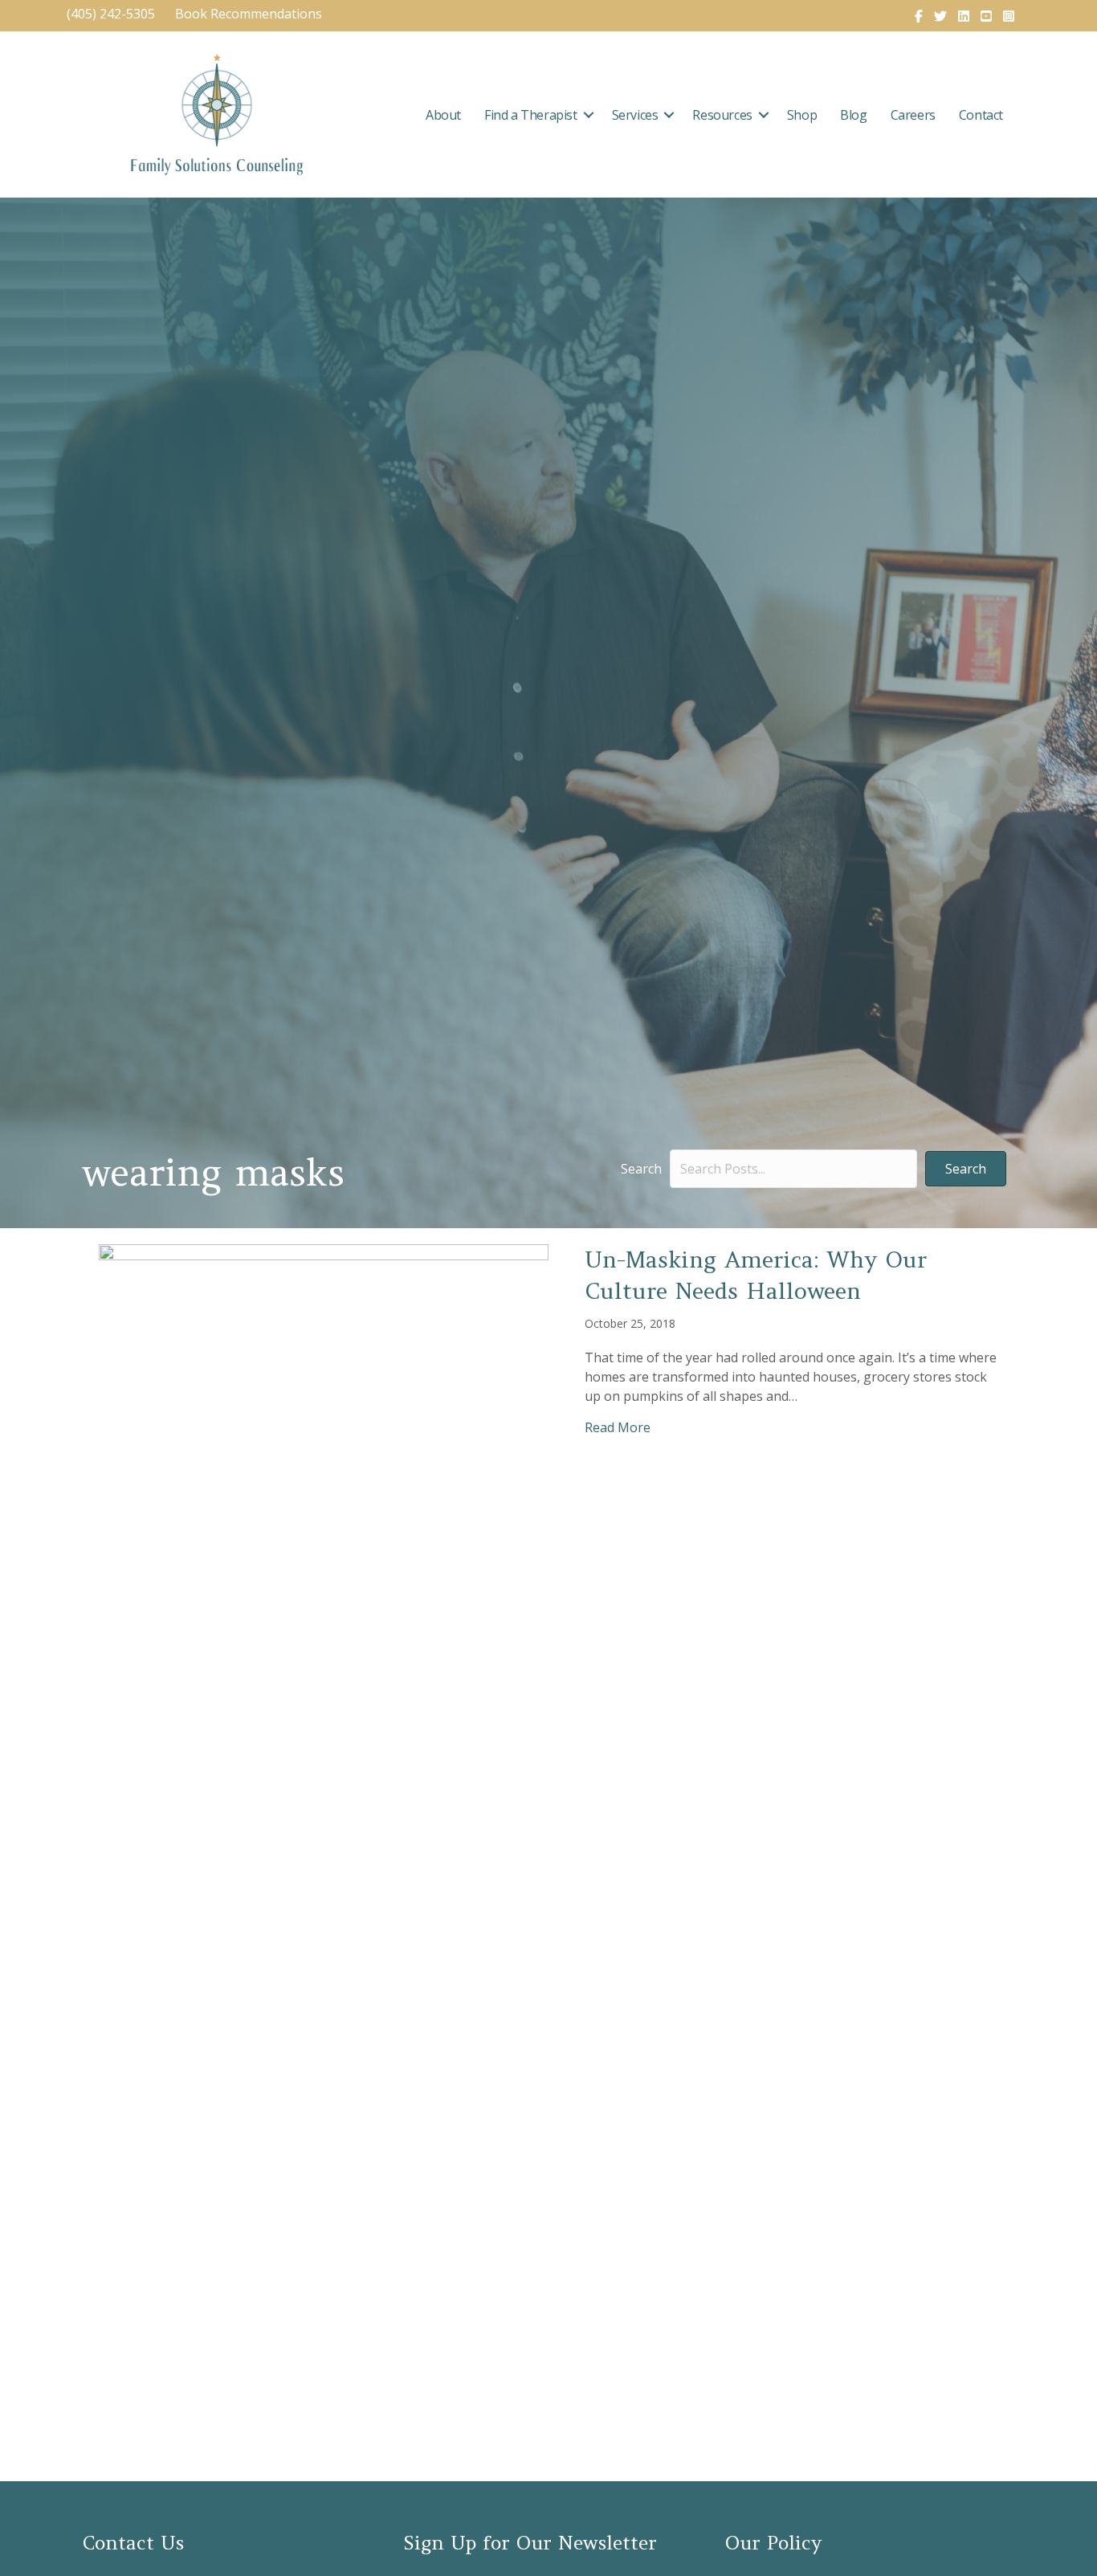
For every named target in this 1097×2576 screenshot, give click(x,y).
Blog (853, 115)
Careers (913, 115)
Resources (722, 115)
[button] (589, 115)
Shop (802, 115)
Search (641, 1169)
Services (635, 115)
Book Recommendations (250, 14)
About (443, 115)
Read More (618, 1427)
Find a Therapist (531, 115)
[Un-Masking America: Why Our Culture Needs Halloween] (324, 1845)
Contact (981, 115)
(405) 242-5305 (111, 14)
